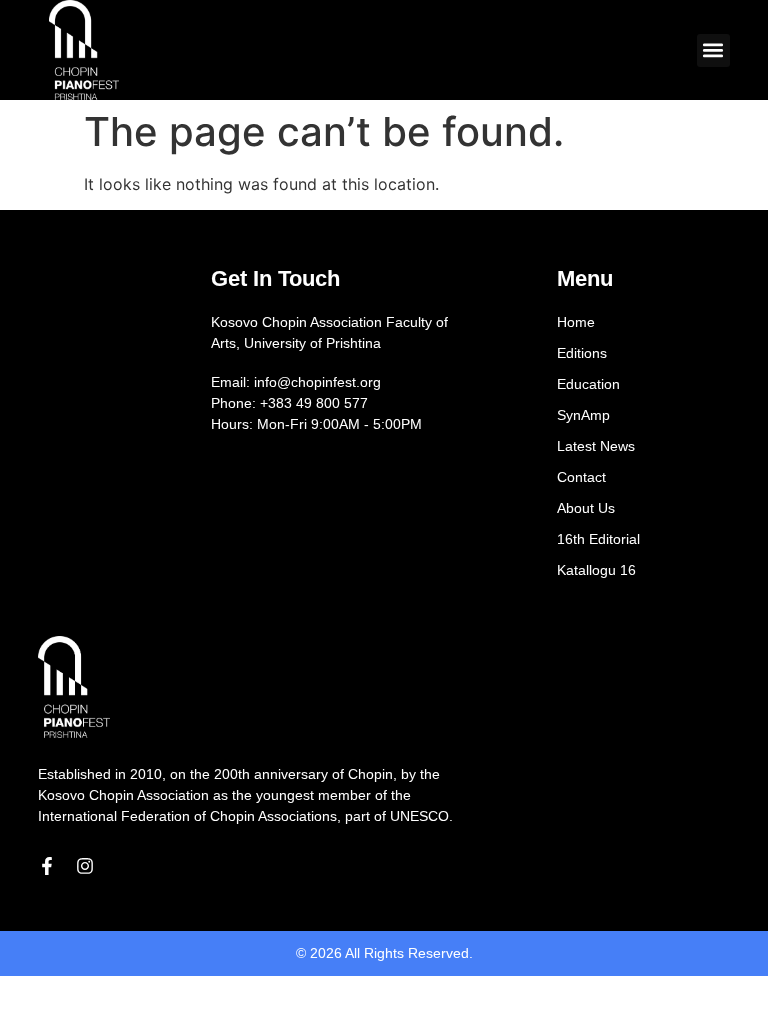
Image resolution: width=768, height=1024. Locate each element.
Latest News (596, 446)
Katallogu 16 (596, 570)
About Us (586, 508)
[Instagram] (85, 866)
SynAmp (583, 415)
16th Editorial (598, 539)
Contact (581, 477)
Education (588, 384)
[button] (713, 50)
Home (576, 322)
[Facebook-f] (47, 866)
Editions (582, 353)
